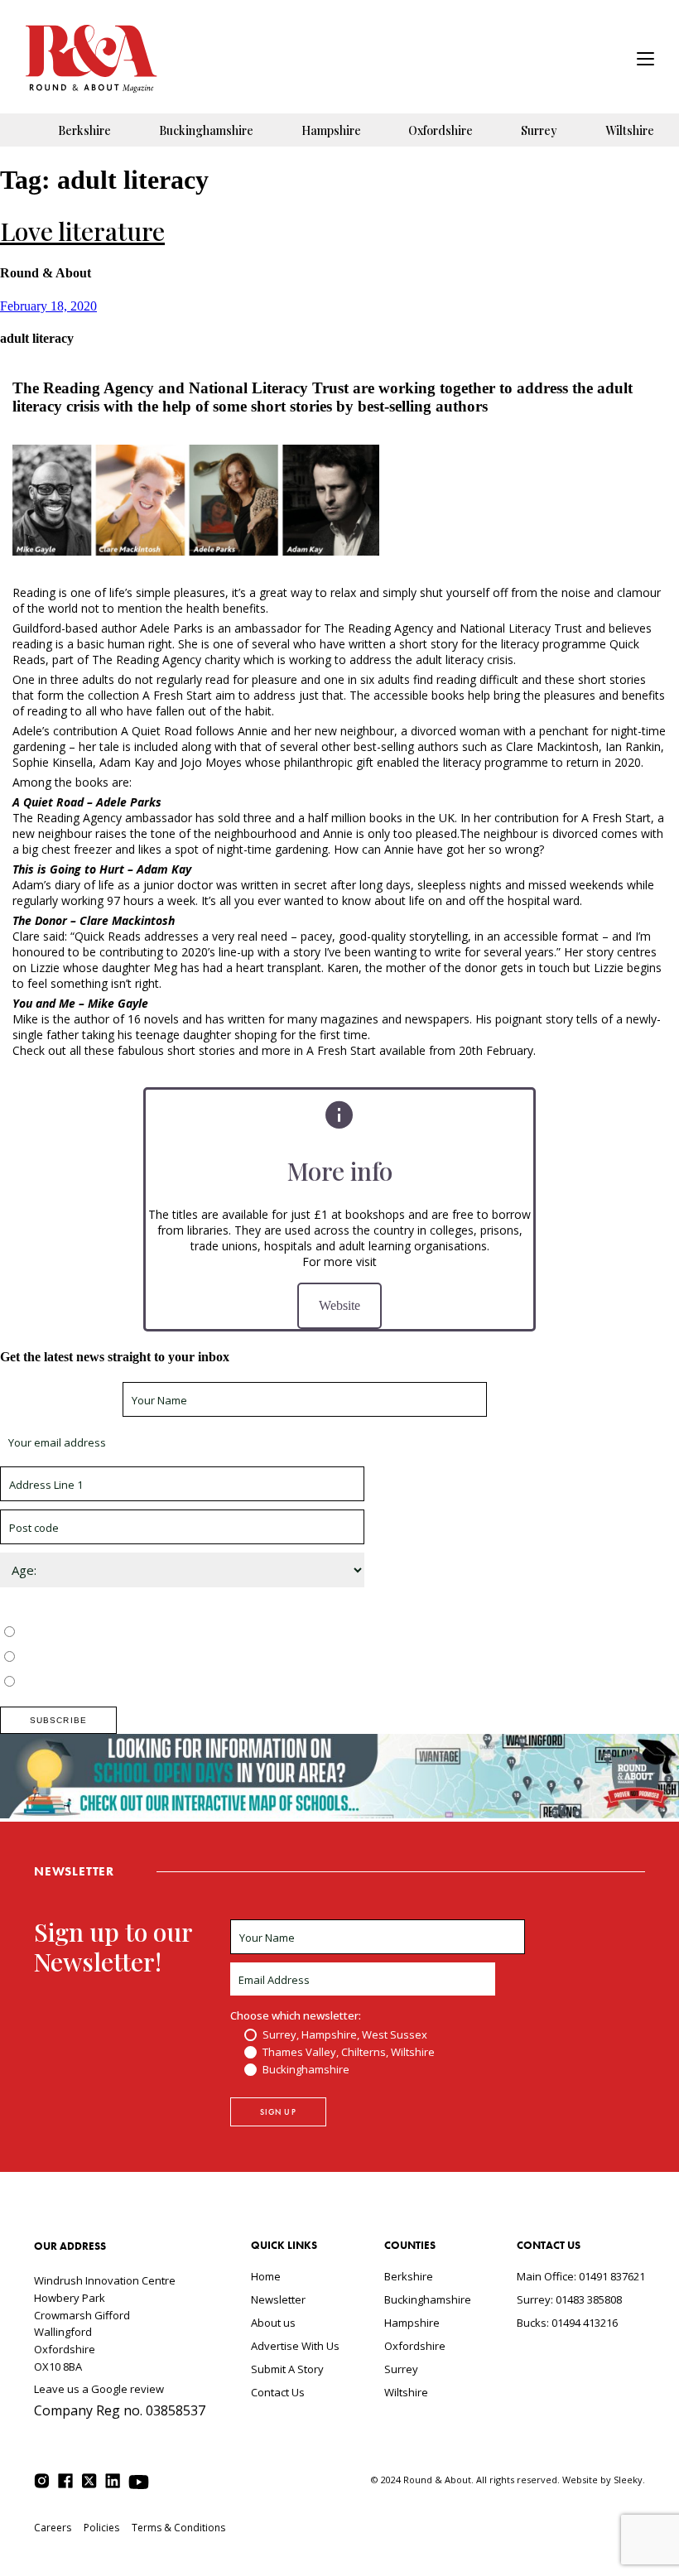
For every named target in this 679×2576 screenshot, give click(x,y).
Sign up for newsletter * (60, 1400)
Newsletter (278, 2299)
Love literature (82, 231)
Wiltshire (630, 130)
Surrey (539, 130)
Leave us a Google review (99, 2389)
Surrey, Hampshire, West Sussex (101, 1633)
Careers (53, 2528)
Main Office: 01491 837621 (581, 2276)
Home (266, 2276)
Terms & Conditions (178, 2528)
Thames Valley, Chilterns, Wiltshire (105, 1658)
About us (273, 2323)
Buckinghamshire (206, 130)
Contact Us (278, 2392)
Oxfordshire (441, 130)
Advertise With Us (295, 2346)
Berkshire (84, 130)
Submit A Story (287, 2369)
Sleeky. (629, 2480)
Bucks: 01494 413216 (567, 2323)
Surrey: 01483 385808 (569, 2299)
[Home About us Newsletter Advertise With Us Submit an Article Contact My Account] (645, 61)
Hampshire (331, 130)
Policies (101, 2528)
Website (339, 1305)
